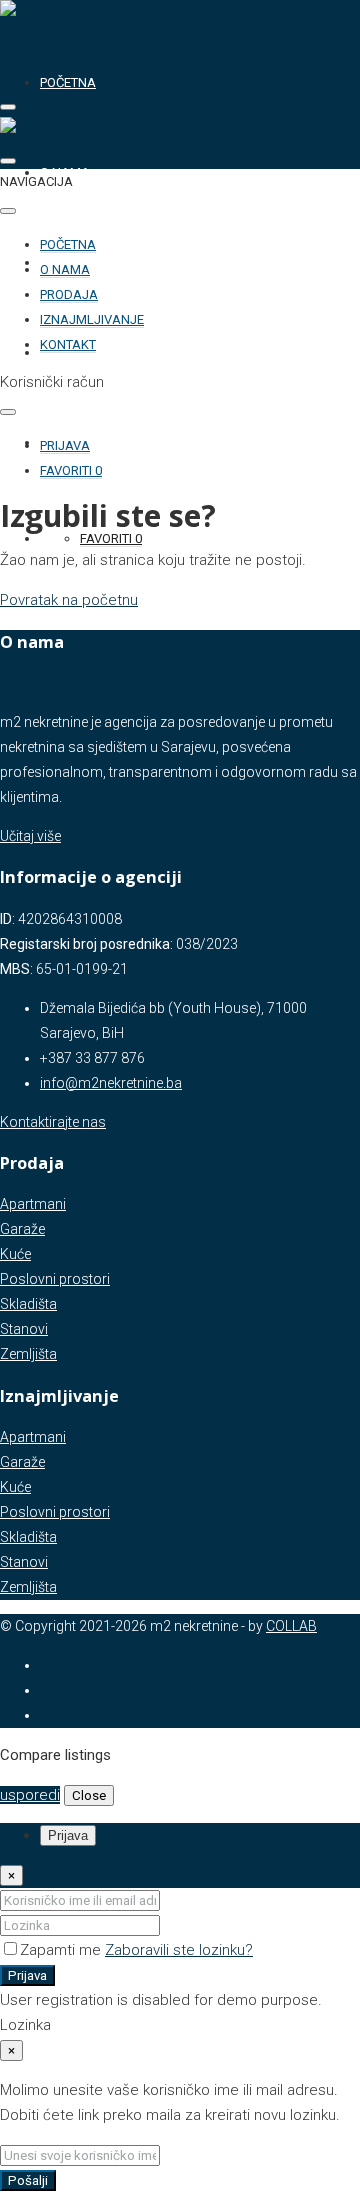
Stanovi (24, 1329)
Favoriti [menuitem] (111, 538)
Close (89, 1795)
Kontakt (68, 344)
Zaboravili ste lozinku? (179, 1950)
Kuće (15, 1254)
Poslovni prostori (55, 1279)
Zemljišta (28, 1354)
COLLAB (291, 1626)
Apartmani (33, 1204)
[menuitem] (65, 446)
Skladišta (28, 1304)
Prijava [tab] (68, 1835)
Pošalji (28, 2180)
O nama (65, 269)
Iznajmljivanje (92, 319)
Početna (68, 82)
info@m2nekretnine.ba (111, 1083)
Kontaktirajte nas (53, 1122)
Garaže (22, 1229)
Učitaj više (30, 836)
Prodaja (69, 294)
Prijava (27, 1975)
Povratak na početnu (69, 600)
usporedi (30, 1795)
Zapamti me (62, 1950)
